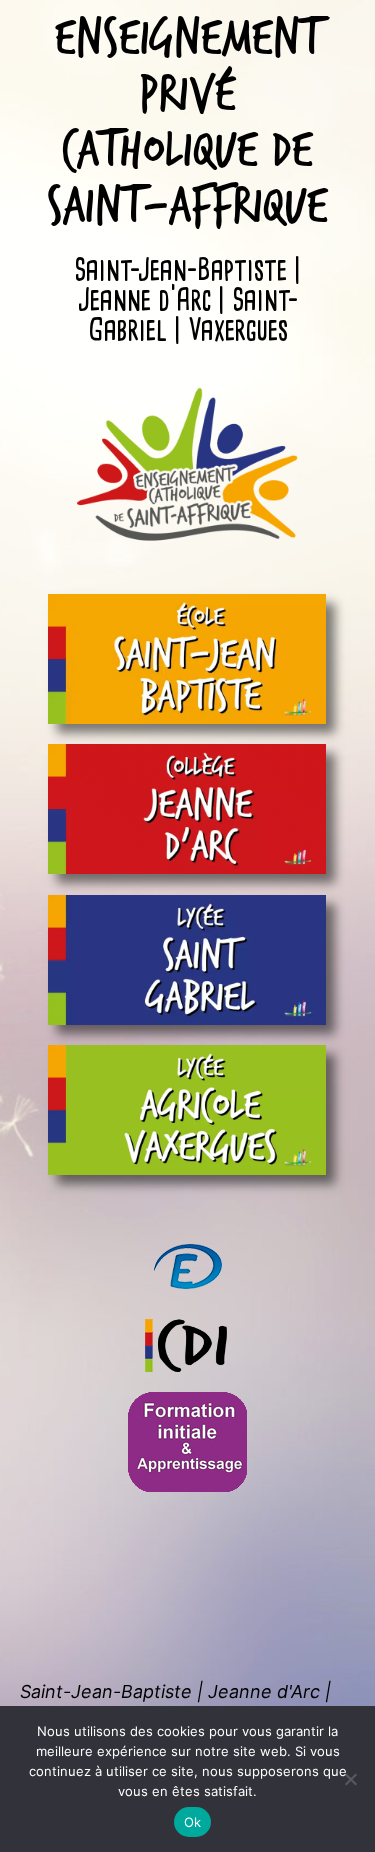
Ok (193, 1822)
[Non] (350, 1779)
